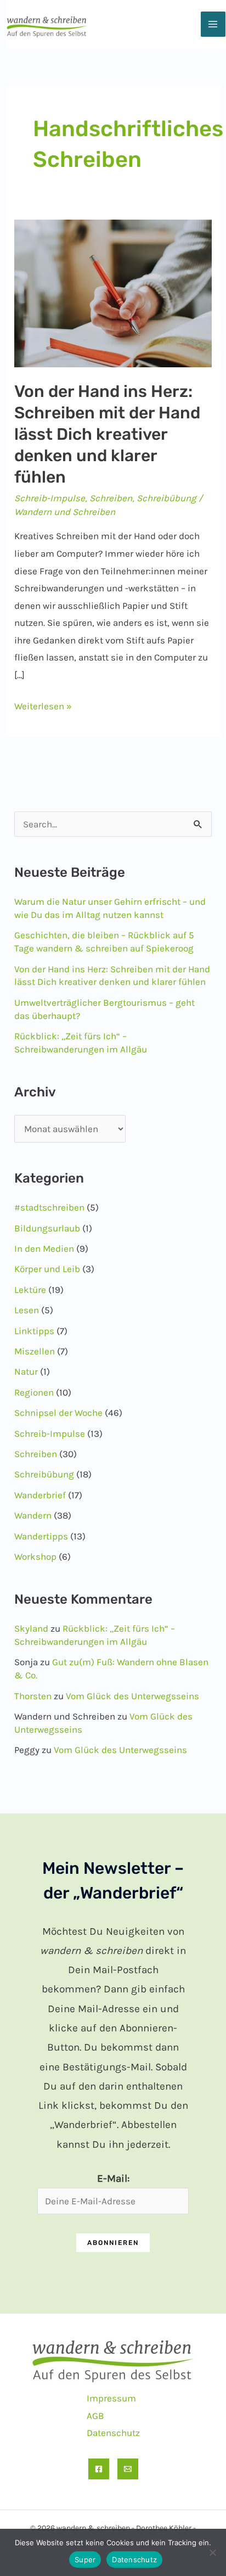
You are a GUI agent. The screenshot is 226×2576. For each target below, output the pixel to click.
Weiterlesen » (43, 708)
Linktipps (34, 1331)
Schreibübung (166, 498)
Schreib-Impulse (50, 498)
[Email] (128, 2469)
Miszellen (35, 1351)
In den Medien (44, 1248)
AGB (95, 2416)
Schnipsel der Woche (58, 1413)
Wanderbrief (40, 1495)
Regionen (34, 1392)
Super (85, 2560)
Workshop (35, 1556)
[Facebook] (99, 2469)
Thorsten (33, 1696)
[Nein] (212, 2552)
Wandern (33, 1515)
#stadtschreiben (49, 1207)
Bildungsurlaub (47, 1228)
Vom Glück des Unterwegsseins (132, 1696)
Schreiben (111, 498)
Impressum (111, 2398)
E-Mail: (113, 2179)
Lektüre (30, 1290)
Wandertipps (41, 1536)
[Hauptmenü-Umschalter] (213, 24)
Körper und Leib (47, 1269)
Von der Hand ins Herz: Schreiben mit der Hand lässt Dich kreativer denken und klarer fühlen (107, 434)
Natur (26, 1371)
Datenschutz (113, 2433)
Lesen (27, 1310)
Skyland (31, 1628)
